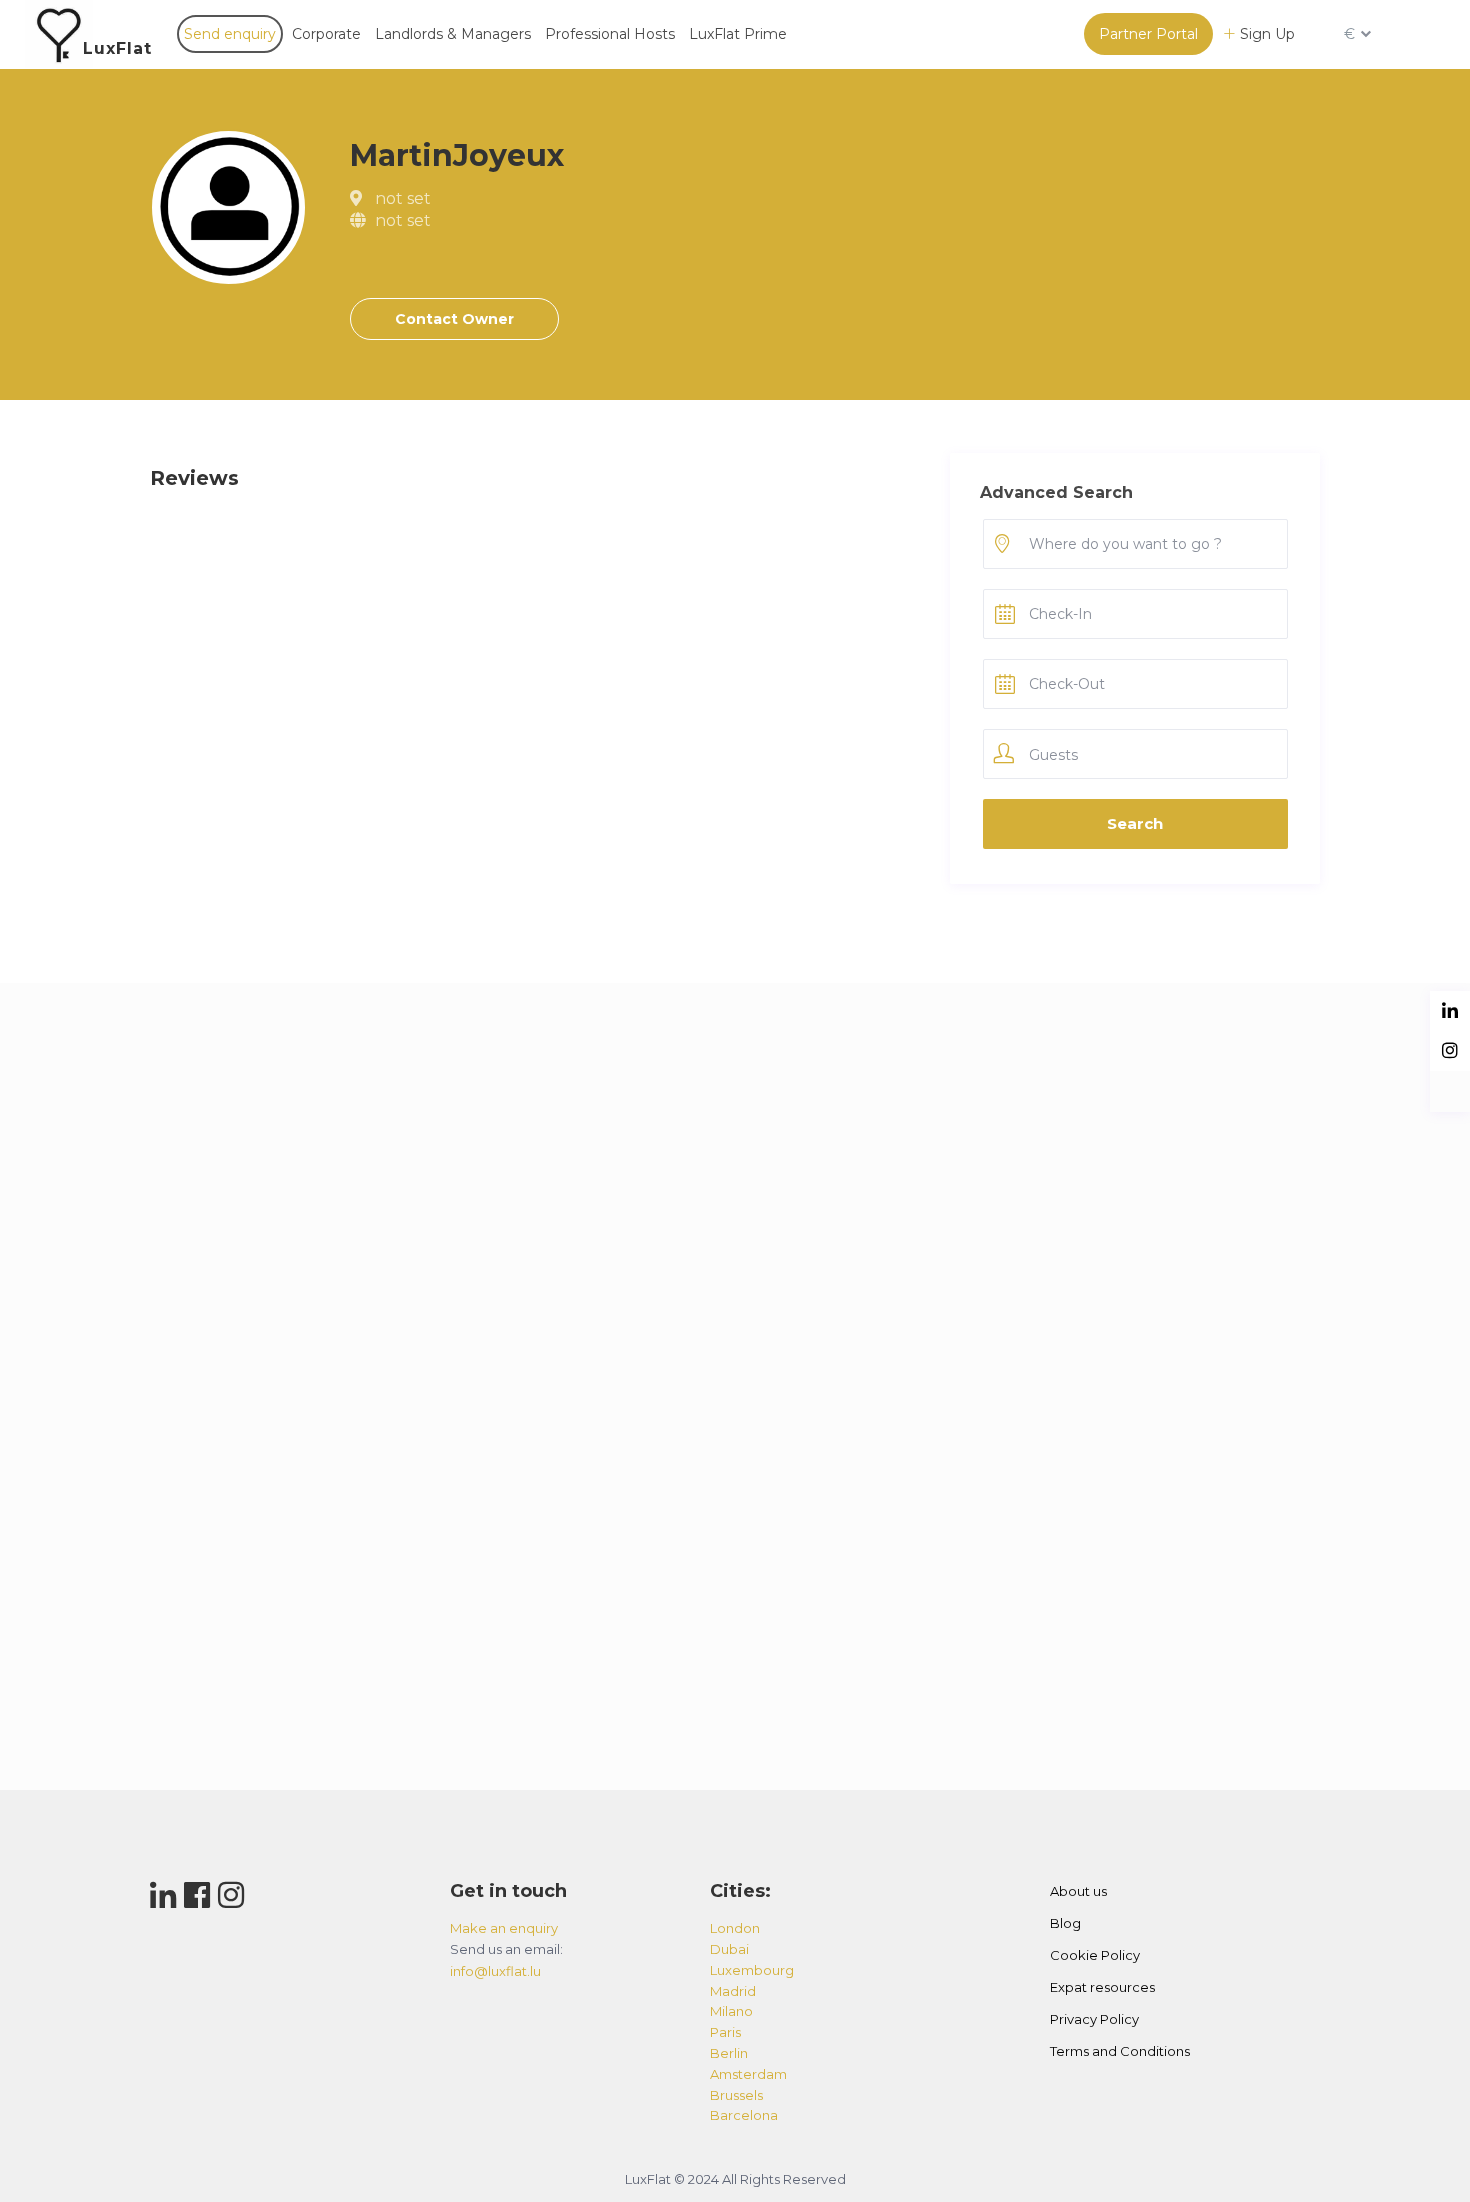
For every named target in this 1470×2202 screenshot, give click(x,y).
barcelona (744, 2115)
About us (1078, 1891)
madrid (733, 1991)
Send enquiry (230, 34)
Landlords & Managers (453, 34)
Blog (1065, 1923)
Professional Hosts (610, 34)
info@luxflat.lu (495, 1971)
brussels (736, 2095)
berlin (729, 2053)
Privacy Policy (1094, 2019)
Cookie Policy (1095, 1955)
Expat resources (1102, 1987)
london (735, 1928)
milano (731, 2011)
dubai (729, 1949)
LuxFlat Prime (738, 34)
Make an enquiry (504, 1928)
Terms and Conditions (1120, 2051)
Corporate (326, 34)
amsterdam (748, 2074)
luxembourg (752, 1970)
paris (725, 2032)
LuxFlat (117, 48)
